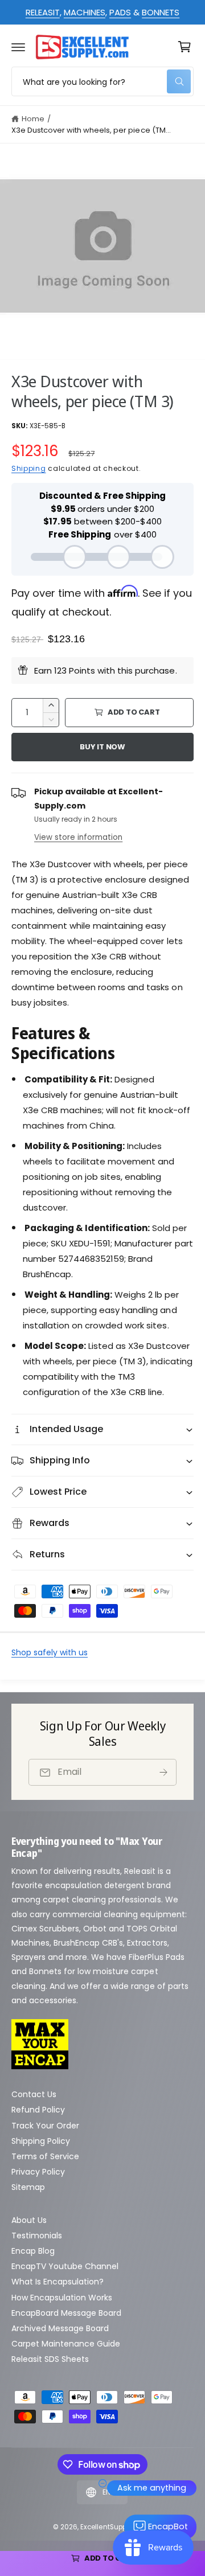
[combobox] (102, 81)
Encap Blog (33, 2251)
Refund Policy (38, 2110)
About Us (29, 2220)
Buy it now (102, 747)
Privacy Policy (38, 2172)
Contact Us (34, 2094)
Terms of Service (45, 2156)
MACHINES (85, 12)
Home (33, 119)
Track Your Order (45, 2126)
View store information (78, 837)
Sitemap (28, 2187)
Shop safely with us (50, 1652)
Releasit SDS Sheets (50, 2359)
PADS (120, 12)
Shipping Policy (41, 2141)
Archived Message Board (60, 2328)
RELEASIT (43, 12)
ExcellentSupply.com (114, 2527)
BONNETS (161, 12)
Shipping (29, 468)
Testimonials (37, 2235)
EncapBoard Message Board (66, 2313)
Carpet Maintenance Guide (66, 2344)
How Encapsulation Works (62, 2298)
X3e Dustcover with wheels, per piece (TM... (91, 130)
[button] (18, 47)
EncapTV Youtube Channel (65, 2266)
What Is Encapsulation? (58, 2282)
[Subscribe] (163, 1772)
